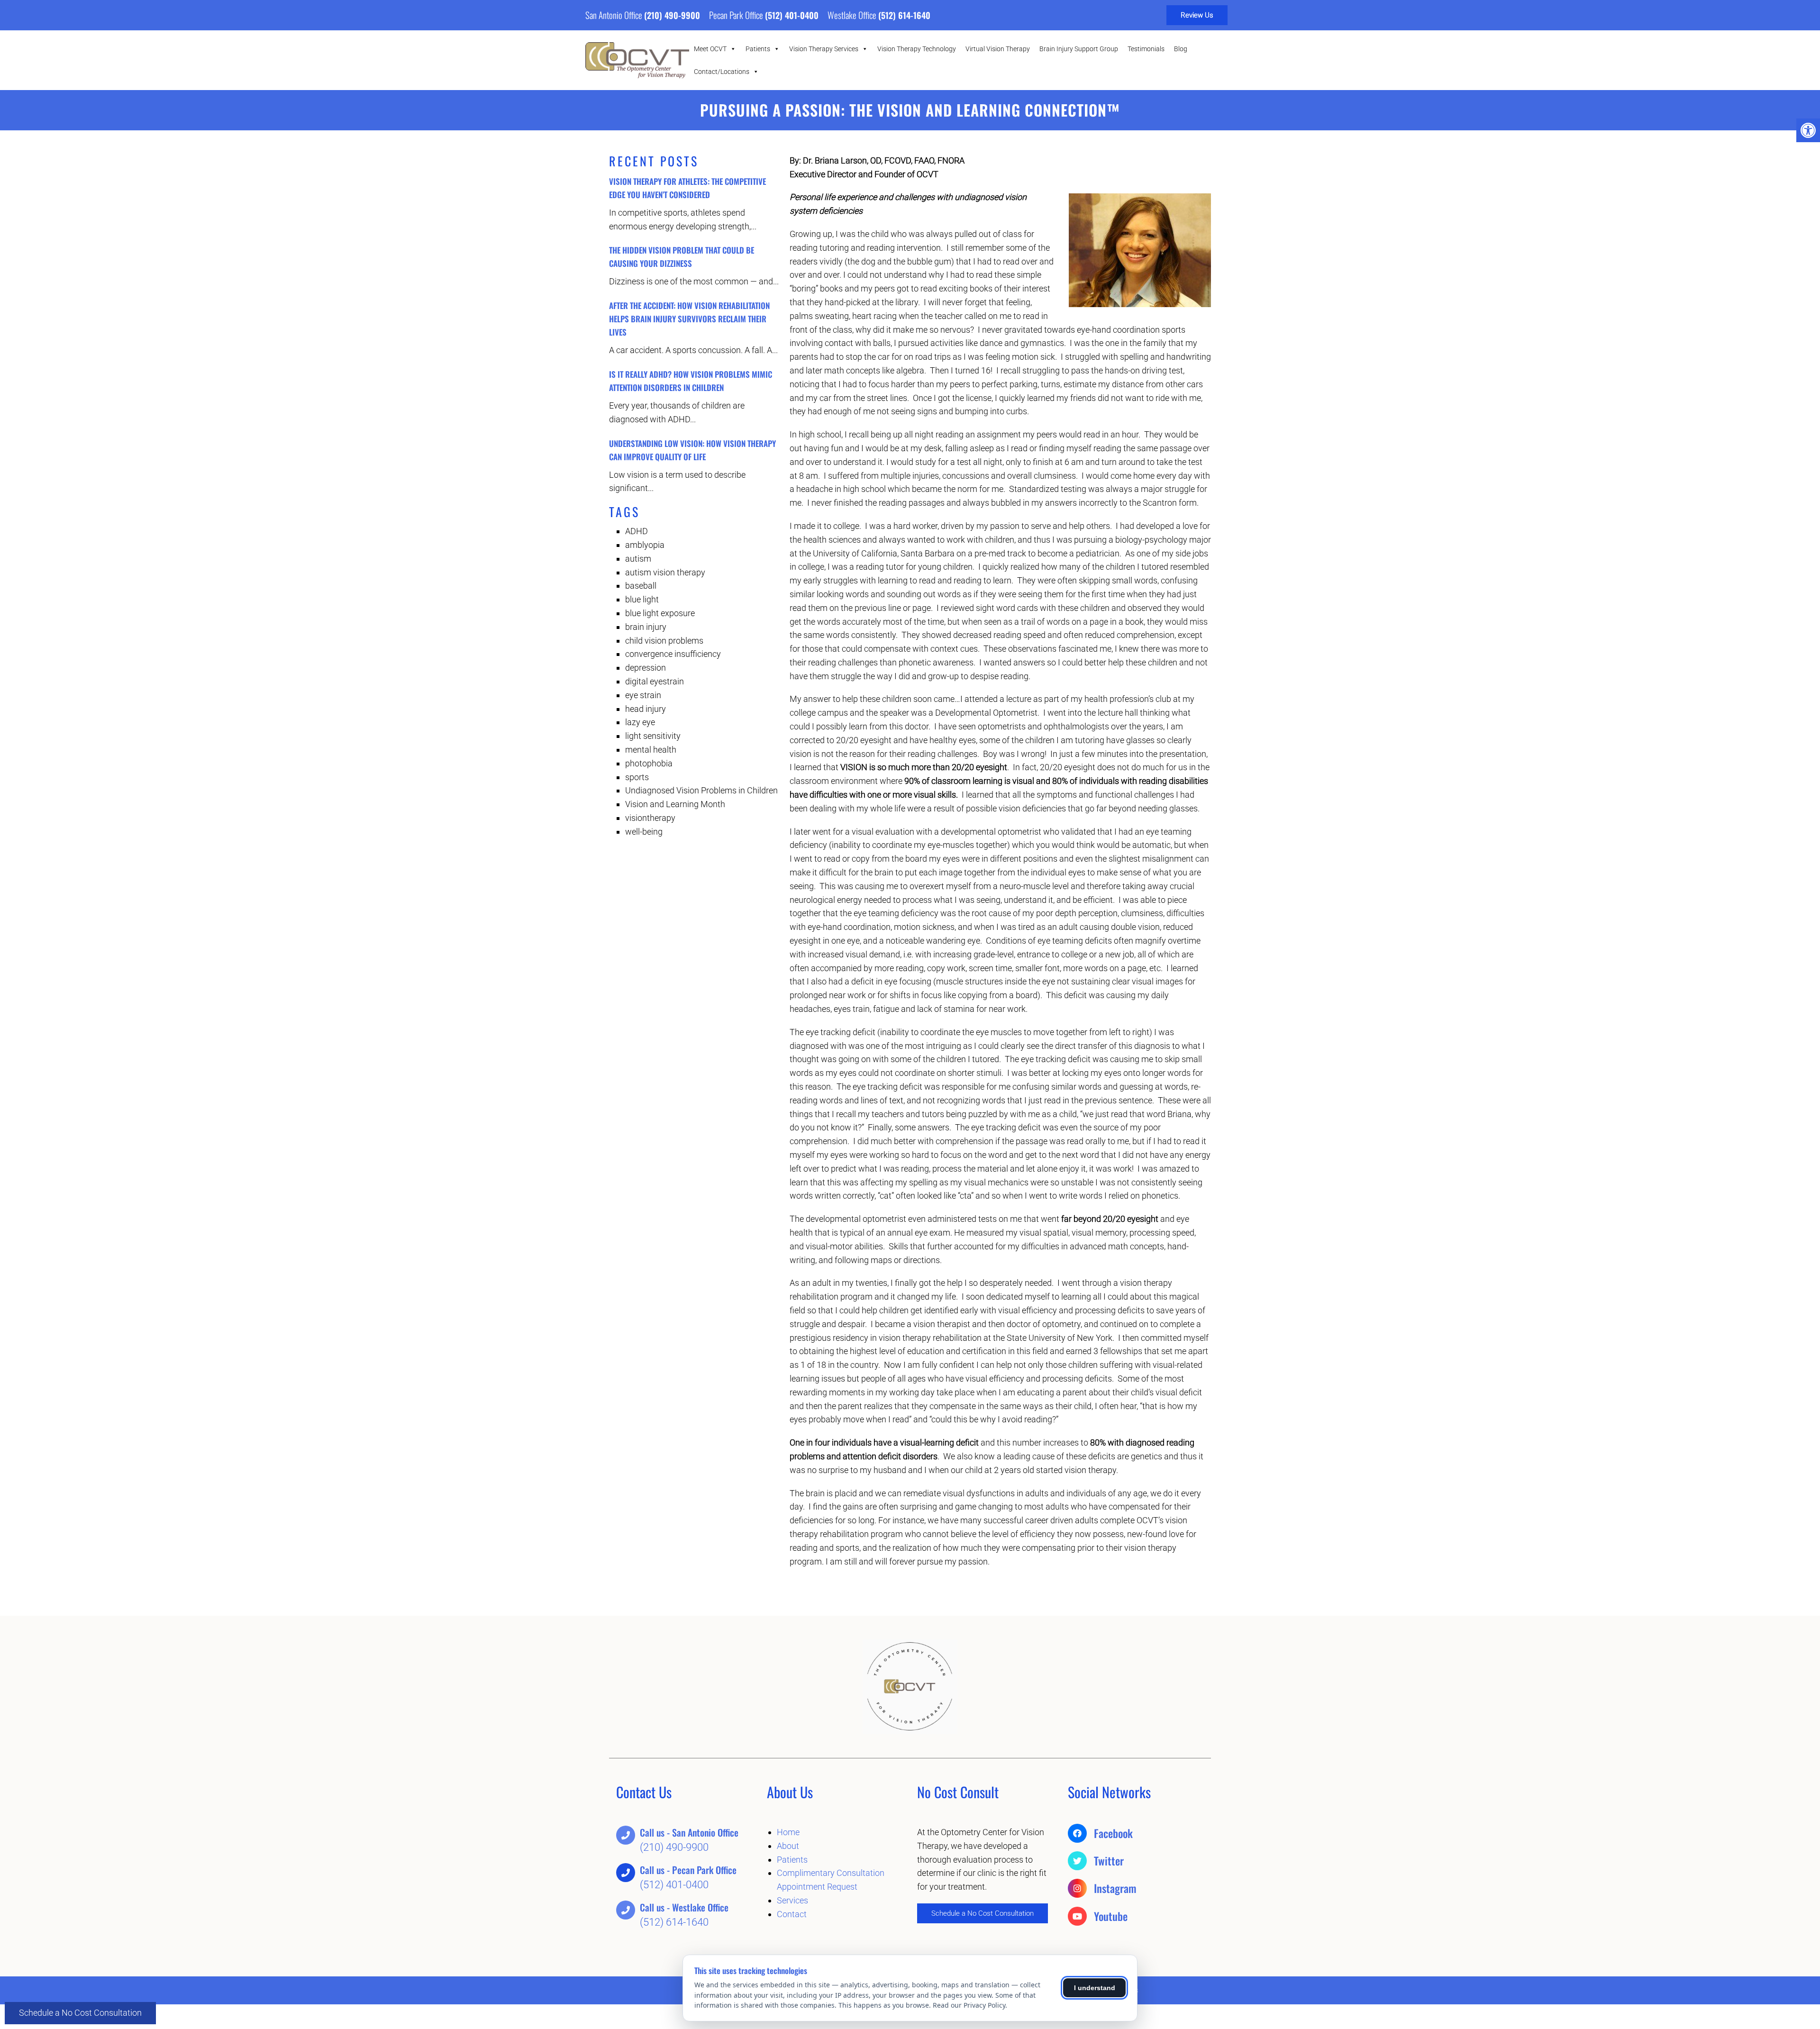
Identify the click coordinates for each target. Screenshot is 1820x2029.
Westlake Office (853, 15)
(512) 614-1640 (904, 15)
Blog (1181, 49)
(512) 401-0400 (792, 15)
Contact (792, 1914)
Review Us (1197, 15)
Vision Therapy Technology (917, 49)
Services (792, 1900)
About (788, 1846)
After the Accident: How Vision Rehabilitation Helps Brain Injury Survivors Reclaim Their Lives (689, 319)
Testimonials (1146, 49)
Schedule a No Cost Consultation (80, 2013)
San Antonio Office (615, 15)
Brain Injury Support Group (1079, 49)
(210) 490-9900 (672, 15)
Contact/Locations (722, 72)
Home (788, 1832)
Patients (758, 49)
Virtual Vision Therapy (998, 49)
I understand (1095, 1988)
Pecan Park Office (737, 15)
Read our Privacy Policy (969, 2005)
